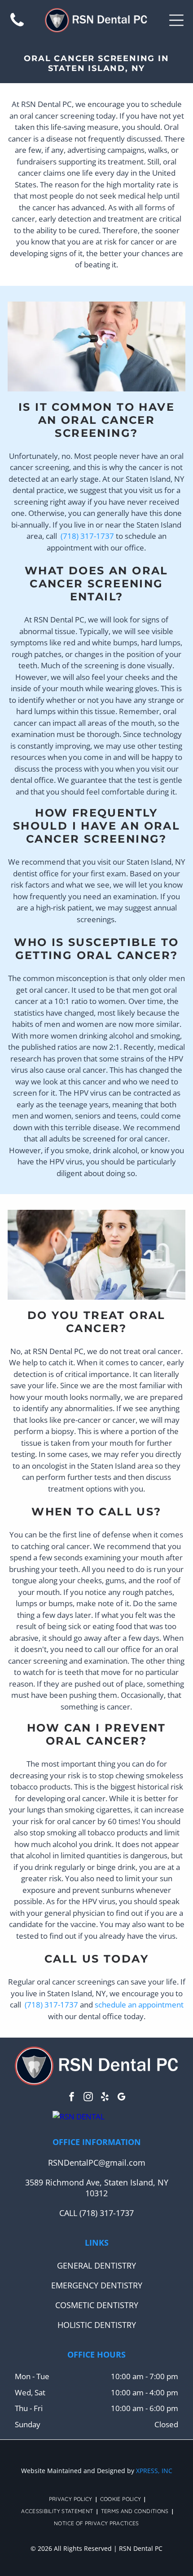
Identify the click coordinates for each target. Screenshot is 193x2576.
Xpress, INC (154, 2471)
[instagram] (88, 2098)
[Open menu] (176, 20)
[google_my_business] (122, 2098)
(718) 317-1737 (87, 536)
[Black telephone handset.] (17, 26)
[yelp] (105, 2098)
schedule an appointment (139, 2005)
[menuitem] (72, 2499)
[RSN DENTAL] (79, 2116)
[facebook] (72, 2098)
